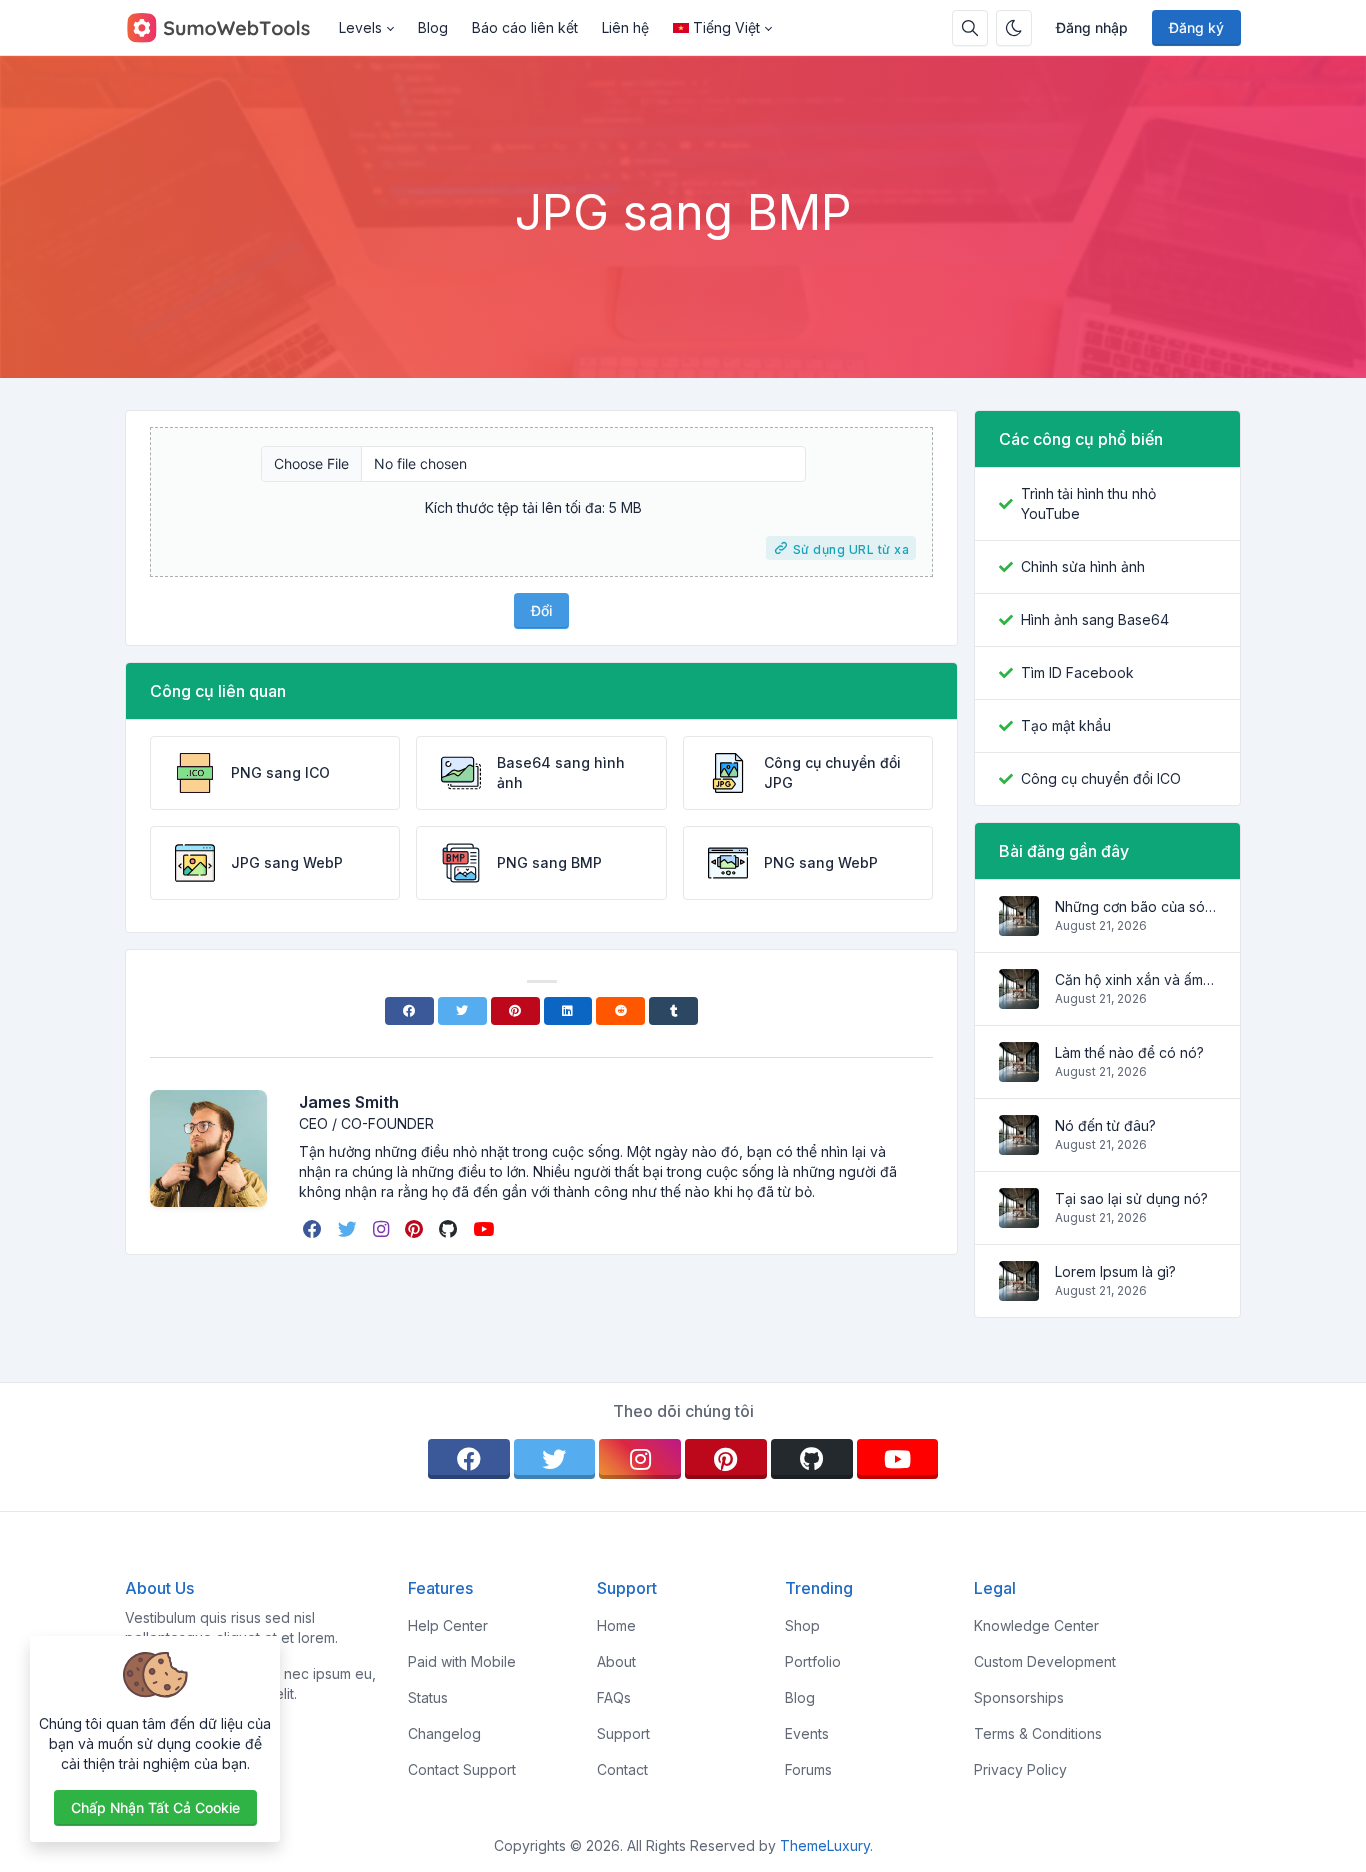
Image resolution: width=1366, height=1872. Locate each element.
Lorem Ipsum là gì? (1115, 1271)
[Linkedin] (568, 1011)
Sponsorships (1019, 1697)
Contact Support (462, 1769)
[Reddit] (620, 1011)
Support (623, 1733)
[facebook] (314, 1229)
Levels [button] (360, 27)
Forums (808, 1769)
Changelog (444, 1733)
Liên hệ (625, 27)
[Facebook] (409, 1011)
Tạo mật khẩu (1066, 725)
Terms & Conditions (1038, 1733)
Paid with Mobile (462, 1661)
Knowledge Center (1036, 1625)
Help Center (448, 1625)
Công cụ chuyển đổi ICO (1101, 778)
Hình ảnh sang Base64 (1095, 619)
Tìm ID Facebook (1077, 672)
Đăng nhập (1092, 27)
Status (428, 1697)
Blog (433, 27)
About (616, 1661)
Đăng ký (1196, 27)
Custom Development (1045, 1661)
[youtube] (485, 1229)
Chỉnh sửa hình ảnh (1083, 566)
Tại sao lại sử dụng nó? (1131, 1198)
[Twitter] (462, 1011)
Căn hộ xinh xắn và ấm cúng (1135, 979)
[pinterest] (416, 1229)
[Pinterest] (515, 1011)
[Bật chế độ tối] (1014, 28)
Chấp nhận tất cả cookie (155, 1807)
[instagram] (383, 1229)
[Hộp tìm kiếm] (970, 28)
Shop (802, 1625)
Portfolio (813, 1661)
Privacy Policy (1020, 1769)
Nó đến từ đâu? (1105, 1125)
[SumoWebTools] (226, 28)
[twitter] (349, 1229)
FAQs (614, 1697)
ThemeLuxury (825, 1845)
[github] (450, 1229)
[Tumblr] (673, 1011)
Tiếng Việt (726, 27)
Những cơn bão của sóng (1135, 906)
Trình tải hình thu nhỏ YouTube (1088, 503)
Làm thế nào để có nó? (1129, 1052)
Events (807, 1733)
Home (616, 1625)
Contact (622, 1769)
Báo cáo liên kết (525, 27)
